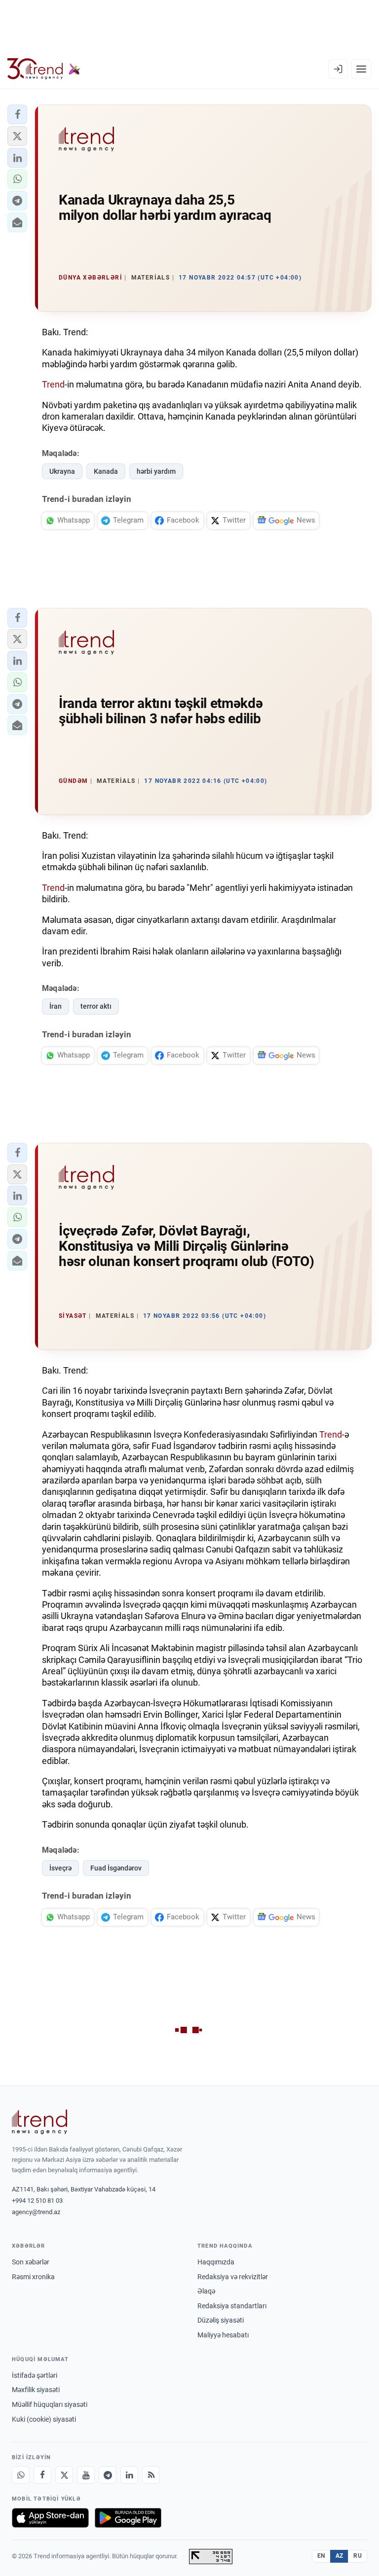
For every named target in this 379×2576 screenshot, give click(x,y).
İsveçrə (60, 1868)
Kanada (106, 471)
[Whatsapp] (21, 2475)
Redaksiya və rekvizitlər (233, 2277)
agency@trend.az (36, 2212)
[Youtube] (86, 2475)
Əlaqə (206, 2291)
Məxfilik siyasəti (36, 2390)
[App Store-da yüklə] (50, 2518)
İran (56, 1006)
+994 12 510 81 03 (37, 2201)
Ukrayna (62, 471)
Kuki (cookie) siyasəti (44, 2419)
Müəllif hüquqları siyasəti (50, 2404)
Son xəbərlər (31, 2262)
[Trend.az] (44, 69)
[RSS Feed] (151, 2475)
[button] (17, 114)
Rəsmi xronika (33, 2277)
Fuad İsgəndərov (116, 1868)
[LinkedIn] (129, 2475)
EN (321, 2556)
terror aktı (96, 1006)
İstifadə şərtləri (35, 2375)
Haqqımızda (216, 2262)
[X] (64, 2475)
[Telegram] (108, 2475)
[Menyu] (361, 69)
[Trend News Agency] (39, 2122)
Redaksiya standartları (232, 2306)
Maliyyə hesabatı (223, 2335)
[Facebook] (42, 2475)
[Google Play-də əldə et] (128, 2518)
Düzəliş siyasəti (221, 2320)
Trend (53, 384)
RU (358, 2556)
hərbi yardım (156, 471)
